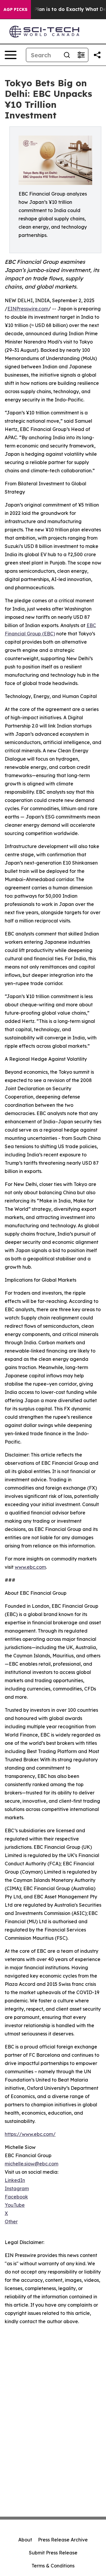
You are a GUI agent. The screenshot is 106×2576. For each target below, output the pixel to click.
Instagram (17, 2188)
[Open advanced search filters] (81, 55)
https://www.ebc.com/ (30, 2134)
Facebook (16, 2197)
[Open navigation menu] (11, 55)
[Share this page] (97, 55)
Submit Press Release (53, 2553)
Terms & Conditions (53, 2566)
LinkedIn (15, 2180)
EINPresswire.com (28, 309)
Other (11, 2222)
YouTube (15, 2205)
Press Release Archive (63, 2540)
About (25, 2540)
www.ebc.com (30, 1567)
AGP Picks (15, 9)
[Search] (67, 55)
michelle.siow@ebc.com (32, 2164)
